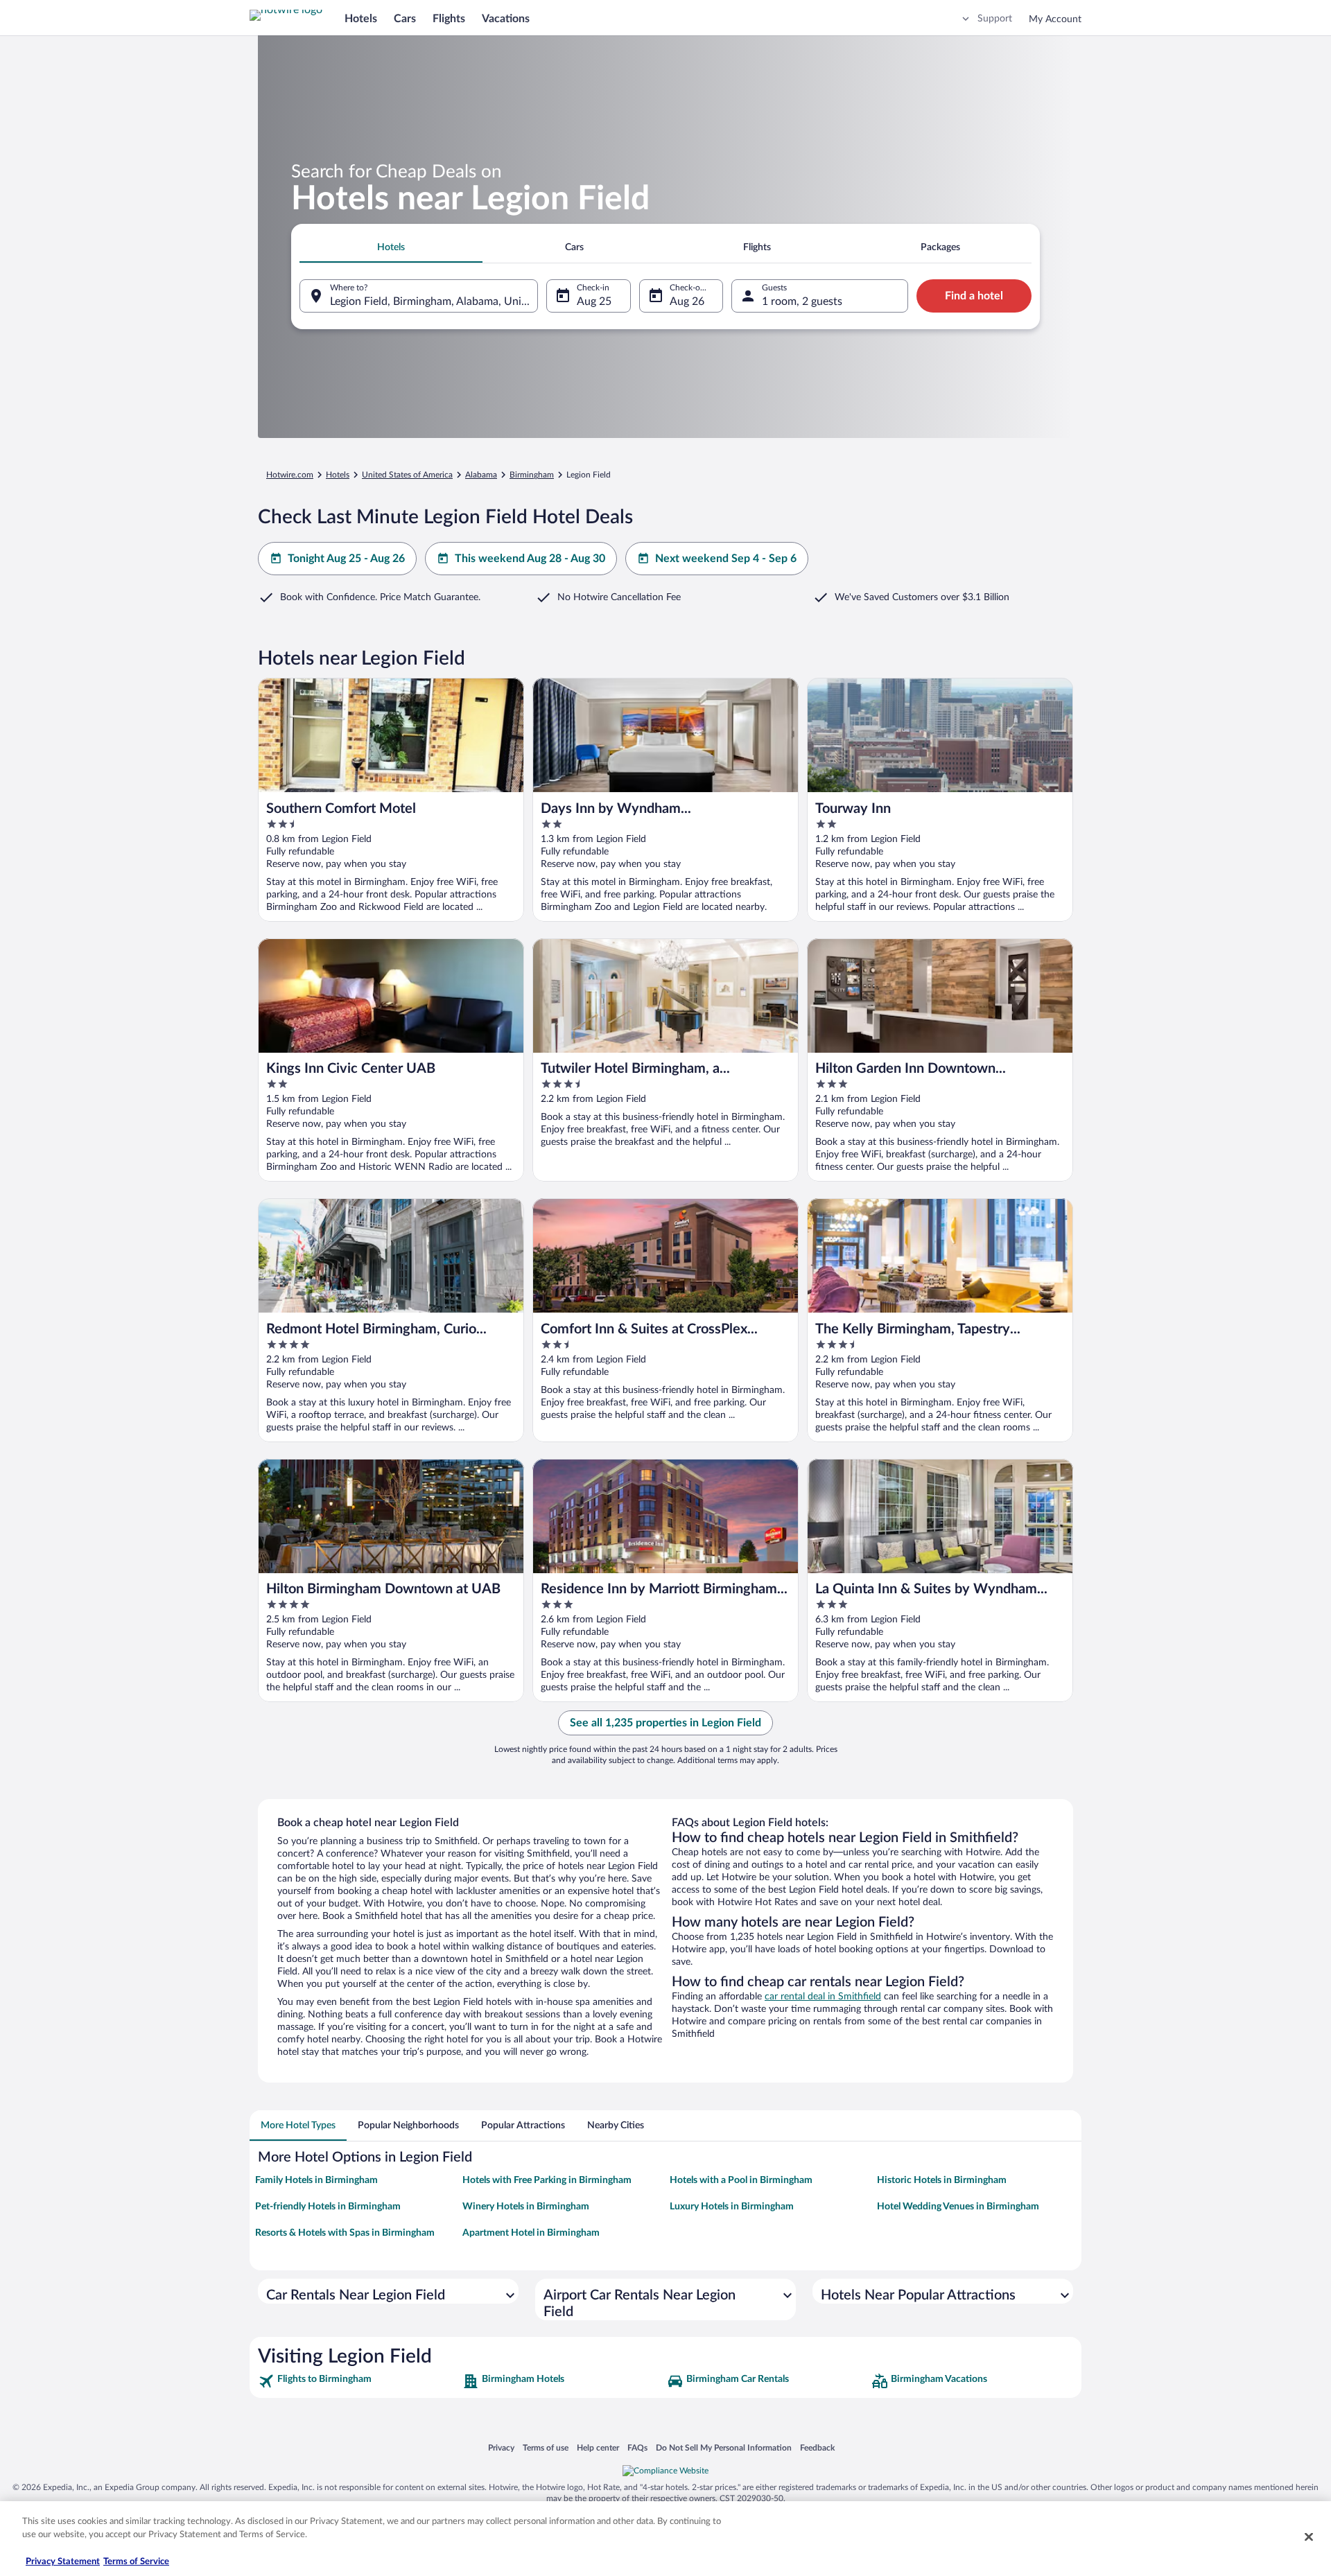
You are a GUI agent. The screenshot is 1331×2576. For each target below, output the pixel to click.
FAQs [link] (637, 2447)
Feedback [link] (817, 2447)
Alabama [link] (481, 475)
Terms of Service (136, 2562)
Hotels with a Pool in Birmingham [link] (741, 2180)
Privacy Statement (63, 2562)
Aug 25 (594, 301)
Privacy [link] (501, 2447)
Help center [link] (598, 2447)
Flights (449, 19)
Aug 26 (687, 301)
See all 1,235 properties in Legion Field (665, 1723)
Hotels (361, 19)
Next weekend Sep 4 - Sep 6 (726, 559)
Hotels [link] (338, 475)
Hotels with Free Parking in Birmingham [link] (547, 2180)
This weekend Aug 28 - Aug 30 (530, 559)
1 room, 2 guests (802, 301)
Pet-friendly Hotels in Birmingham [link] (328, 2207)
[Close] (1309, 2536)
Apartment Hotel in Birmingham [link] (531, 2233)
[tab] (391, 247)
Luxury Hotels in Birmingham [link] (732, 2207)
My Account (1055, 19)
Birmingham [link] (532, 475)
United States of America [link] (407, 475)
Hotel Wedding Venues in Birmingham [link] (958, 2207)
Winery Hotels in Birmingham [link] (526, 2207)
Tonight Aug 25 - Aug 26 (346, 559)
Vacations (506, 19)
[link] (359, 2381)
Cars (405, 19)
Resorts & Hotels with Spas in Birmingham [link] (345, 2233)
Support (995, 19)
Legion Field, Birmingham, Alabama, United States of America (434, 301)
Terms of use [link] (546, 2447)
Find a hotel (974, 296)
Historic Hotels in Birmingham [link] (942, 2180)
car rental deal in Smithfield (823, 1997)
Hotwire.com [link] (290, 475)
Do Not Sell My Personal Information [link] (724, 2447)
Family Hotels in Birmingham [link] (316, 2180)
